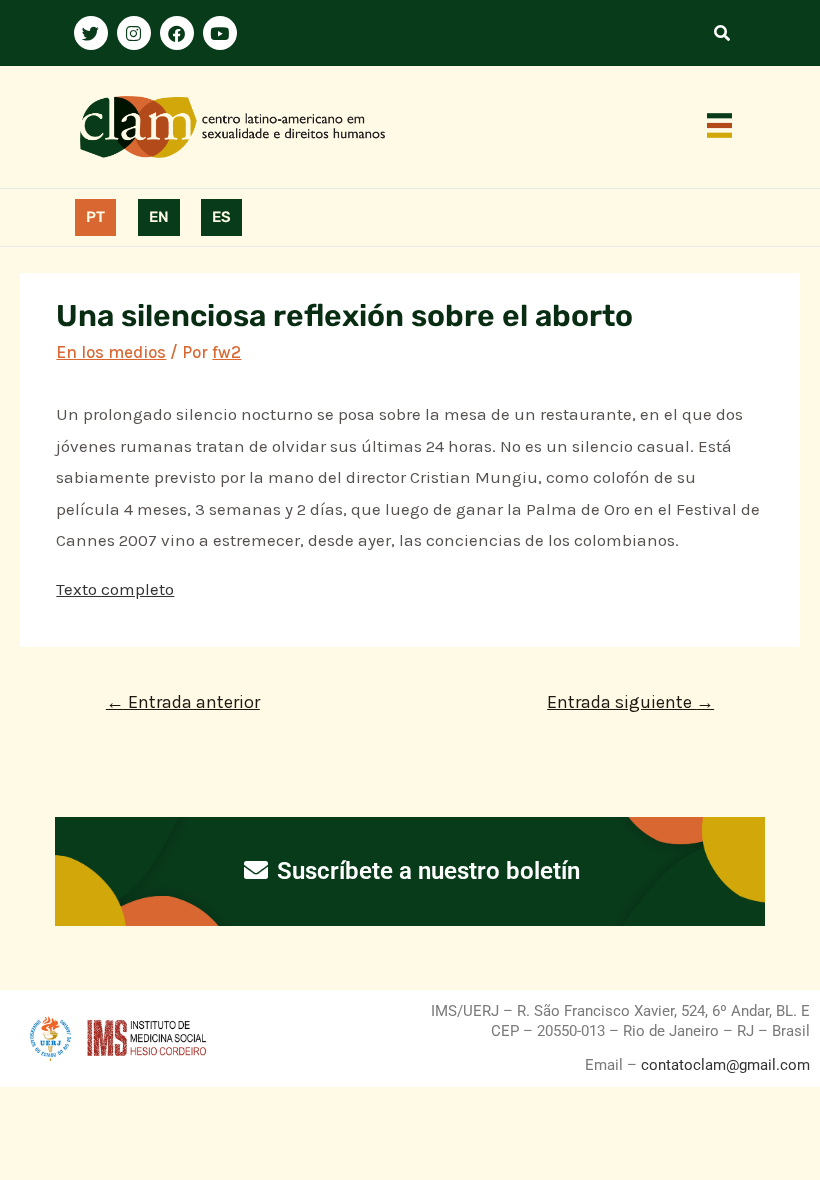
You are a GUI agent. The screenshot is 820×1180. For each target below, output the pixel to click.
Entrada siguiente (630, 702)
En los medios (111, 352)
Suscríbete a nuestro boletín (425, 871)
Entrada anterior (183, 702)
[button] (720, 127)
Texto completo (115, 589)
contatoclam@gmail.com (723, 1065)
